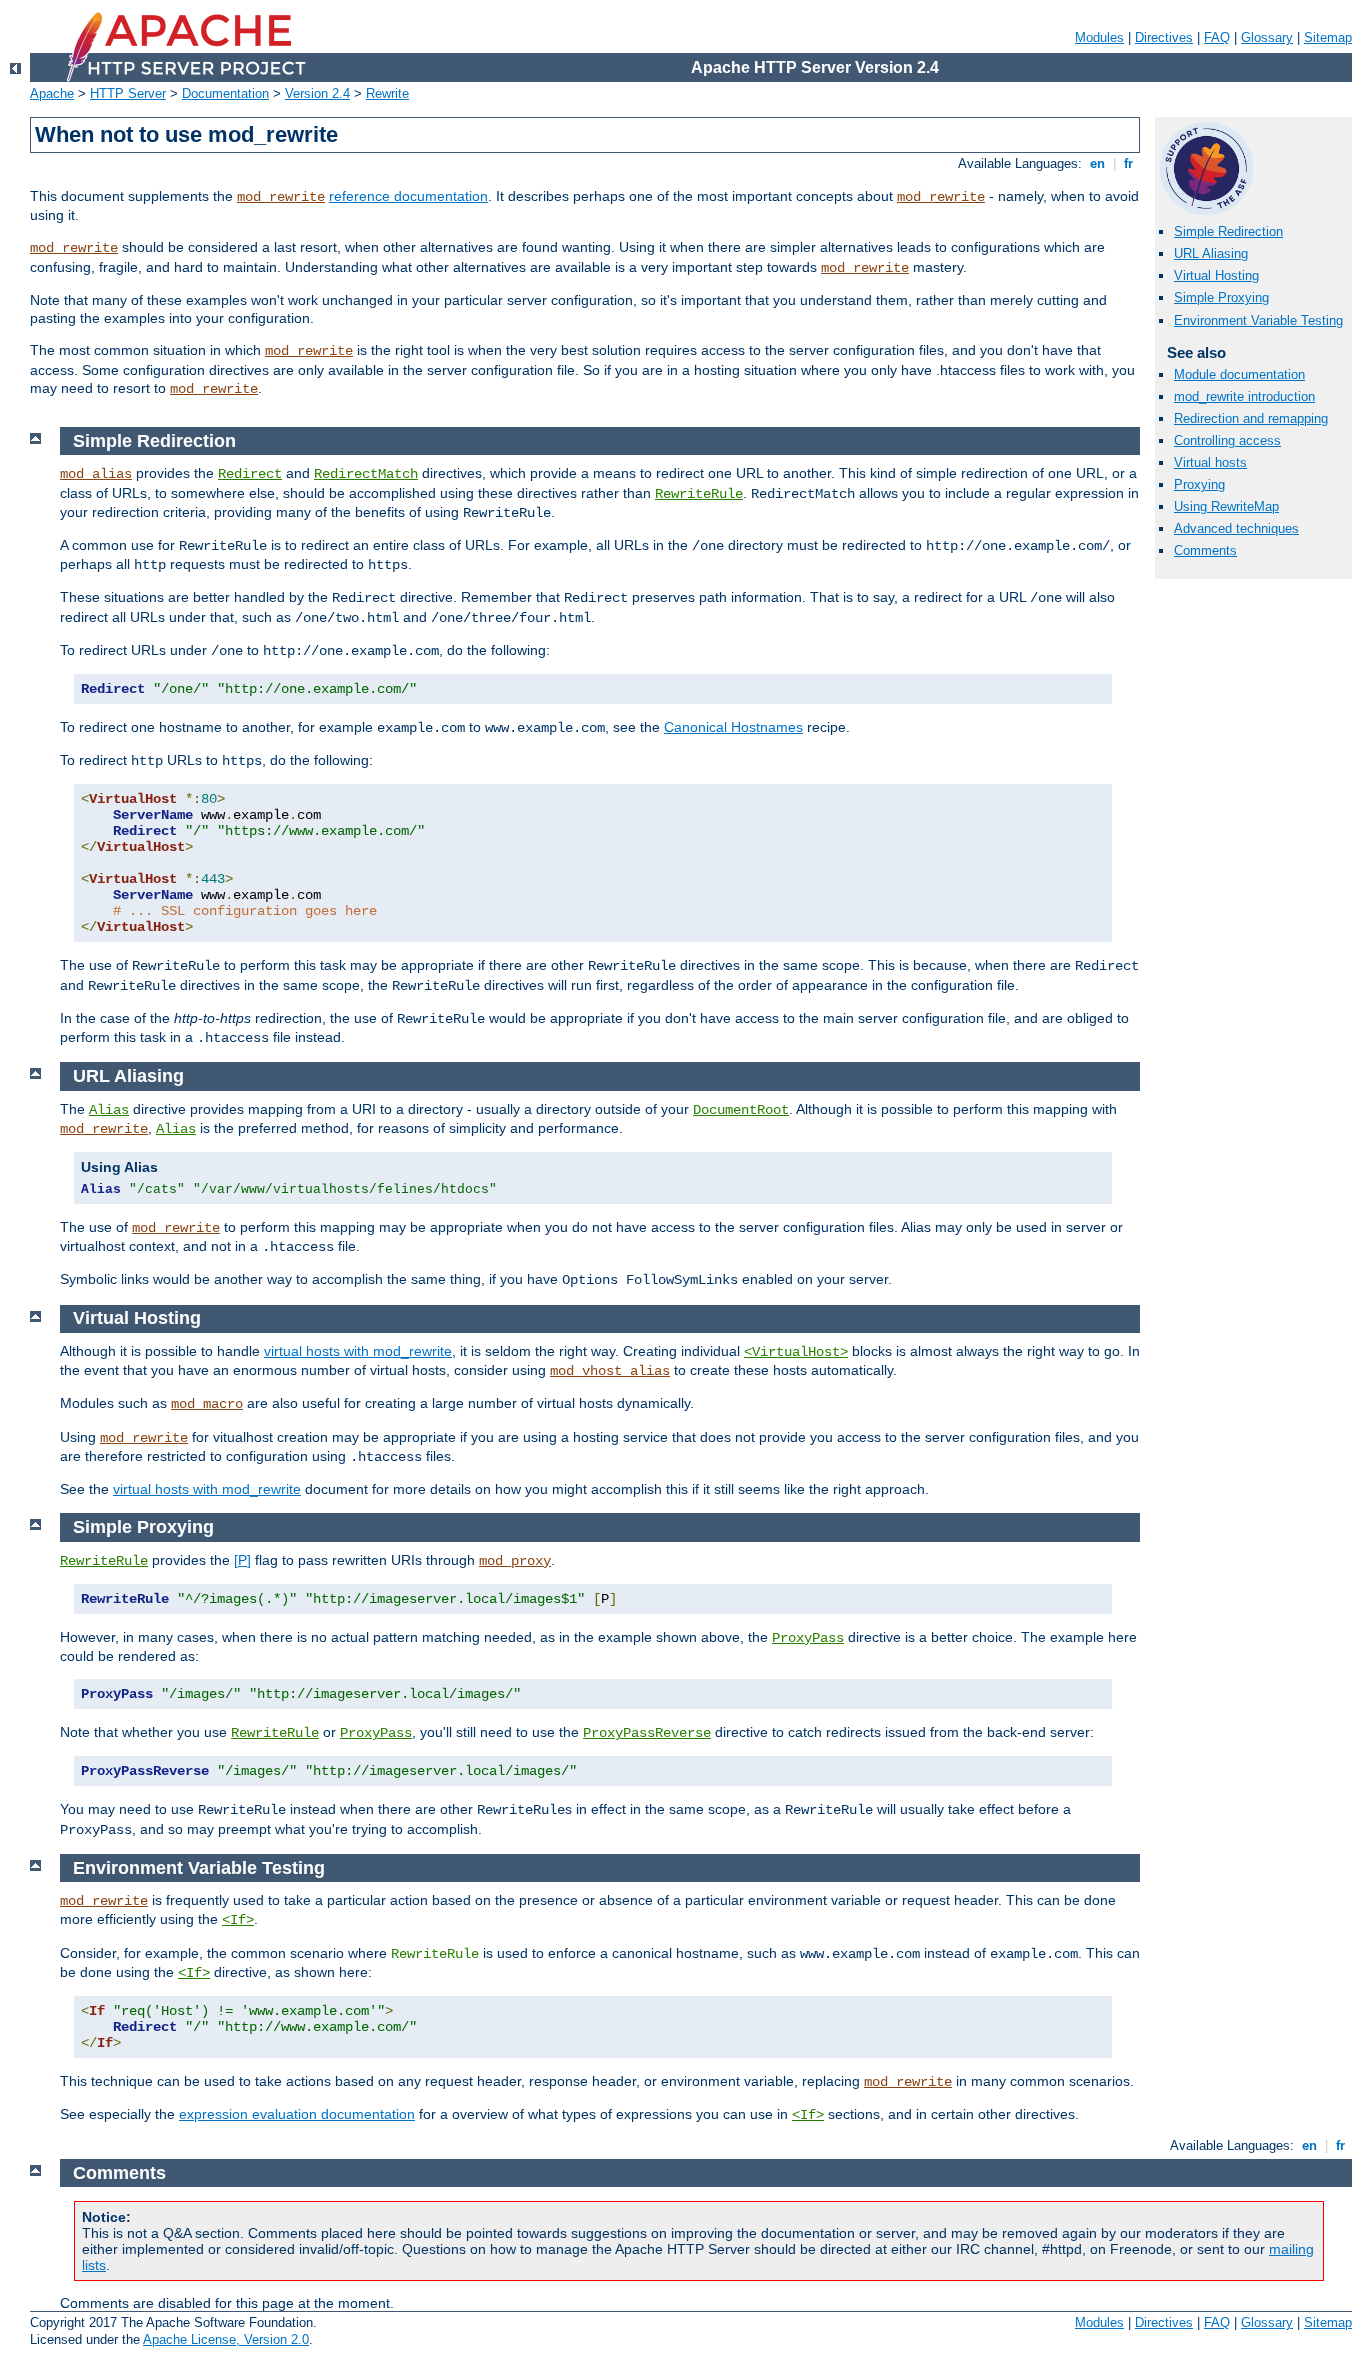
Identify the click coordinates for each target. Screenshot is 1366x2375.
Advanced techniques (1236, 528)
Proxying (1199, 484)
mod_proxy (515, 1561)
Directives (1164, 37)
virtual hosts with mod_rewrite (358, 1351)
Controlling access (1227, 440)
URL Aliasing (1211, 253)
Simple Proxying (1221, 297)
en (1097, 163)
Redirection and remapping (1251, 418)
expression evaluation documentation (297, 2114)
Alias (109, 1110)
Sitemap (1328, 37)
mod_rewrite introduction (1244, 396)
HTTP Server (128, 93)
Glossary (1267, 37)
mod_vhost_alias (610, 1371)
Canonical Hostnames (733, 727)
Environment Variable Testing (1258, 320)
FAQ (1217, 37)
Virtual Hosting (1216, 275)
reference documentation (408, 196)
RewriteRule (699, 494)
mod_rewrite (281, 197)
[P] (242, 1560)
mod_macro (207, 1404)
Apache (52, 93)
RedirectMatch (366, 474)
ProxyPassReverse (647, 1733)
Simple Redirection (1228, 231)
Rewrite (387, 93)
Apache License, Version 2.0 (226, 2339)
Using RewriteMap (1226, 506)
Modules (1099, 37)
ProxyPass (808, 1638)
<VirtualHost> (796, 1352)
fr (1128, 163)
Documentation (225, 93)
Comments (1205, 550)
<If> (238, 1920)
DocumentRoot (741, 1110)
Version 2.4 (317, 93)
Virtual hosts (1210, 462)
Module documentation (1239, 374)
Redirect (250, 474)
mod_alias (96, 474)
